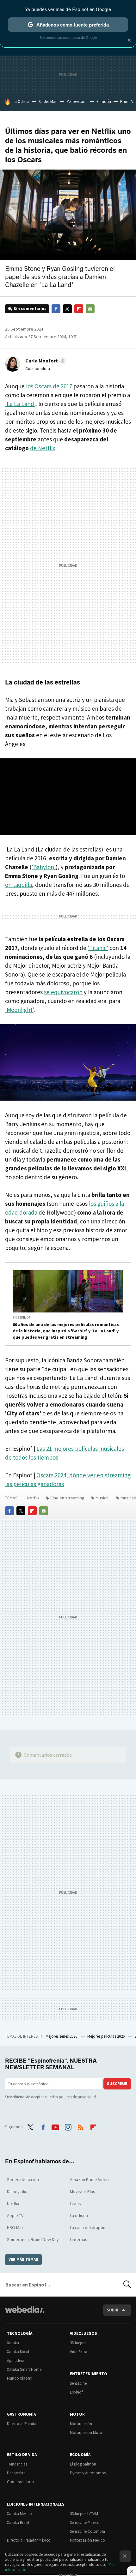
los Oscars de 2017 (49, 386)
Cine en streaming (67, 1498)
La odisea (79, 2215)
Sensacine (78, 2383)
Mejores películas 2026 (106, 2036)
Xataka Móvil (18, 2352)
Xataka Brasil (18, 2522)
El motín (104, 102)
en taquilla (19, 885)
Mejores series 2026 (62, 2036)
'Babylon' (44, 867)
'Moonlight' (19, 1010)
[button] (45, 361)
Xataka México (19, 2514)
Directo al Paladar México (29, 2540)
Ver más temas (23, 2259)
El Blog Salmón (83, 2464)
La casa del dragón (88, 2227)
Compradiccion (20, 2482)
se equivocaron (63, 992)
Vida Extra (79, 2352)
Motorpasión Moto (86, 2433)
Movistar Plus (83, 2191)
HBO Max (15, 2227)
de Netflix (43, 448)
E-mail (90, 309)
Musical (102, 1498)
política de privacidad (77, 2097)
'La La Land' (20, 404)
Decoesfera (16, 2473)
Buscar (127, 2285)
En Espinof (22, 1318)
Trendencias (17, 2464)
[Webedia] (25, 2314)
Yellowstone (77, 102)
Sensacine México (85, 2522)
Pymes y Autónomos (88, 2473)
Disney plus (18, 2191)
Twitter (67, 309)
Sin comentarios (30, 309)
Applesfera (16, 2361)
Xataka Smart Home (24, 2369)
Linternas (79, 2239)
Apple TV (15, 2215)
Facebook (56, 309)
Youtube (55, 2126)
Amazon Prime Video (89, 2179)
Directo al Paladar (22, 2424)
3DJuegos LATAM (84, 2514)
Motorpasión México (87, 2540)
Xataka (13, 2343)
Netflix (33, 1498)
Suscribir (117, 2084)
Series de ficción (23, 2179)
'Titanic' (98, 948)
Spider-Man (48, 102)
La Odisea (21, 102)
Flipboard (79, 309)
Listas (75, 2203)
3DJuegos (78, 2343)
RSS (81, 2126)
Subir (112, 2310)
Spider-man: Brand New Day (33, 2239)
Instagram (68, 2126)
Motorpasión (81, 2424)
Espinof (76, 2392)
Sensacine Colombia (87, 2531)
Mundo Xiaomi (20, 2378)
